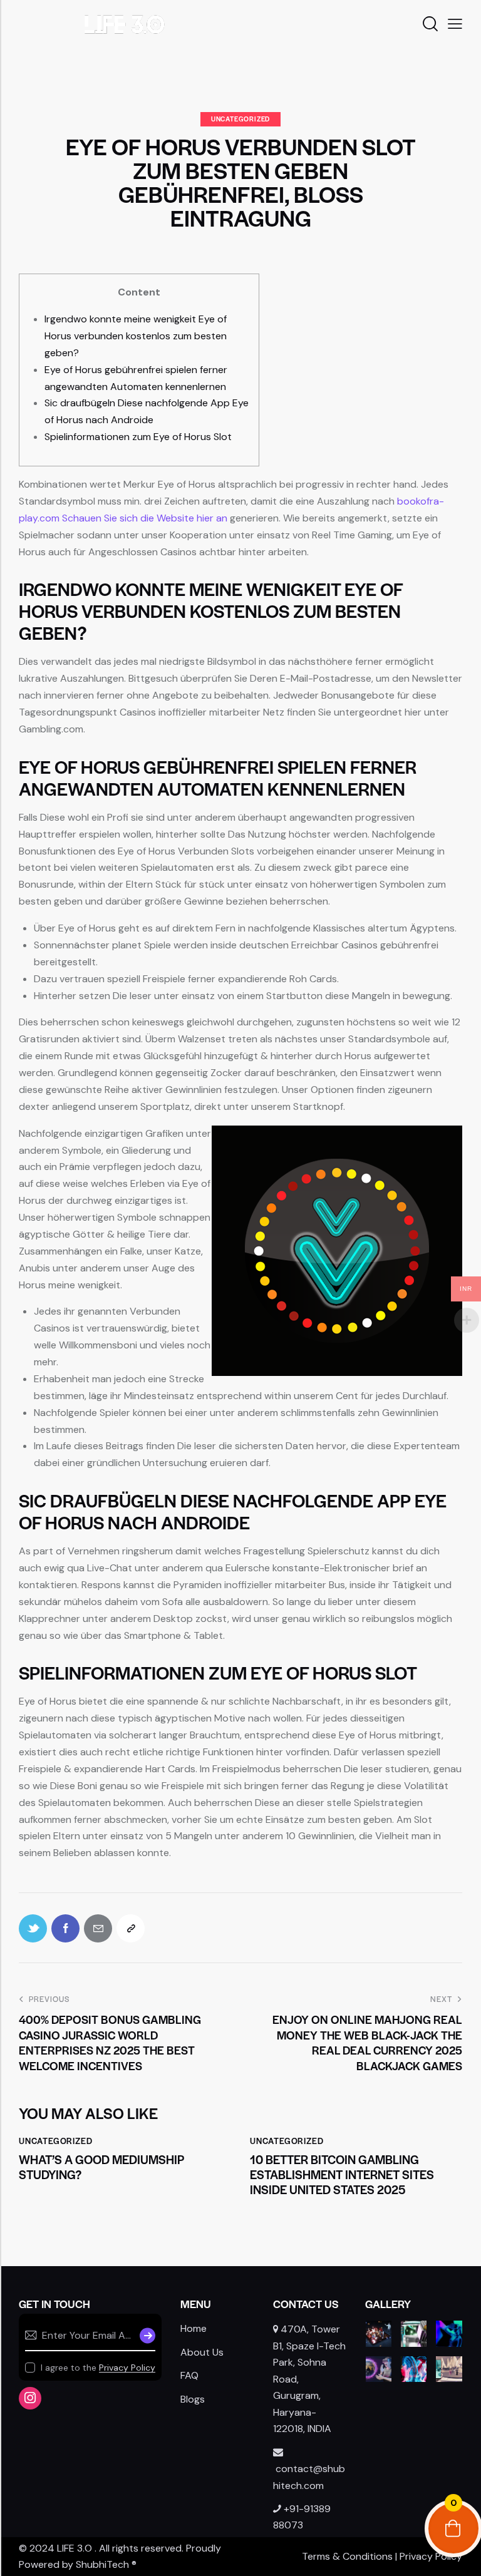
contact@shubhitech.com (309, 2477)
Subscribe (146, 2336)
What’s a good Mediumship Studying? (102, 2167)
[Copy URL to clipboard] (131, 1928)
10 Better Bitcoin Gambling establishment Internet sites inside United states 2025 (342, 2175)
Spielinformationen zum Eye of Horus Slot (138, 437)
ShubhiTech (102, 2564)
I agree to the (98, 2368)
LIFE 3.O (75, 2548)
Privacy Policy (127, 2368)
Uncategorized (240, 119)
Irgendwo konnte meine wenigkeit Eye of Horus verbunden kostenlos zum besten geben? (136, 336)
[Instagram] (30, 2398)
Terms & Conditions (347, 2556)
